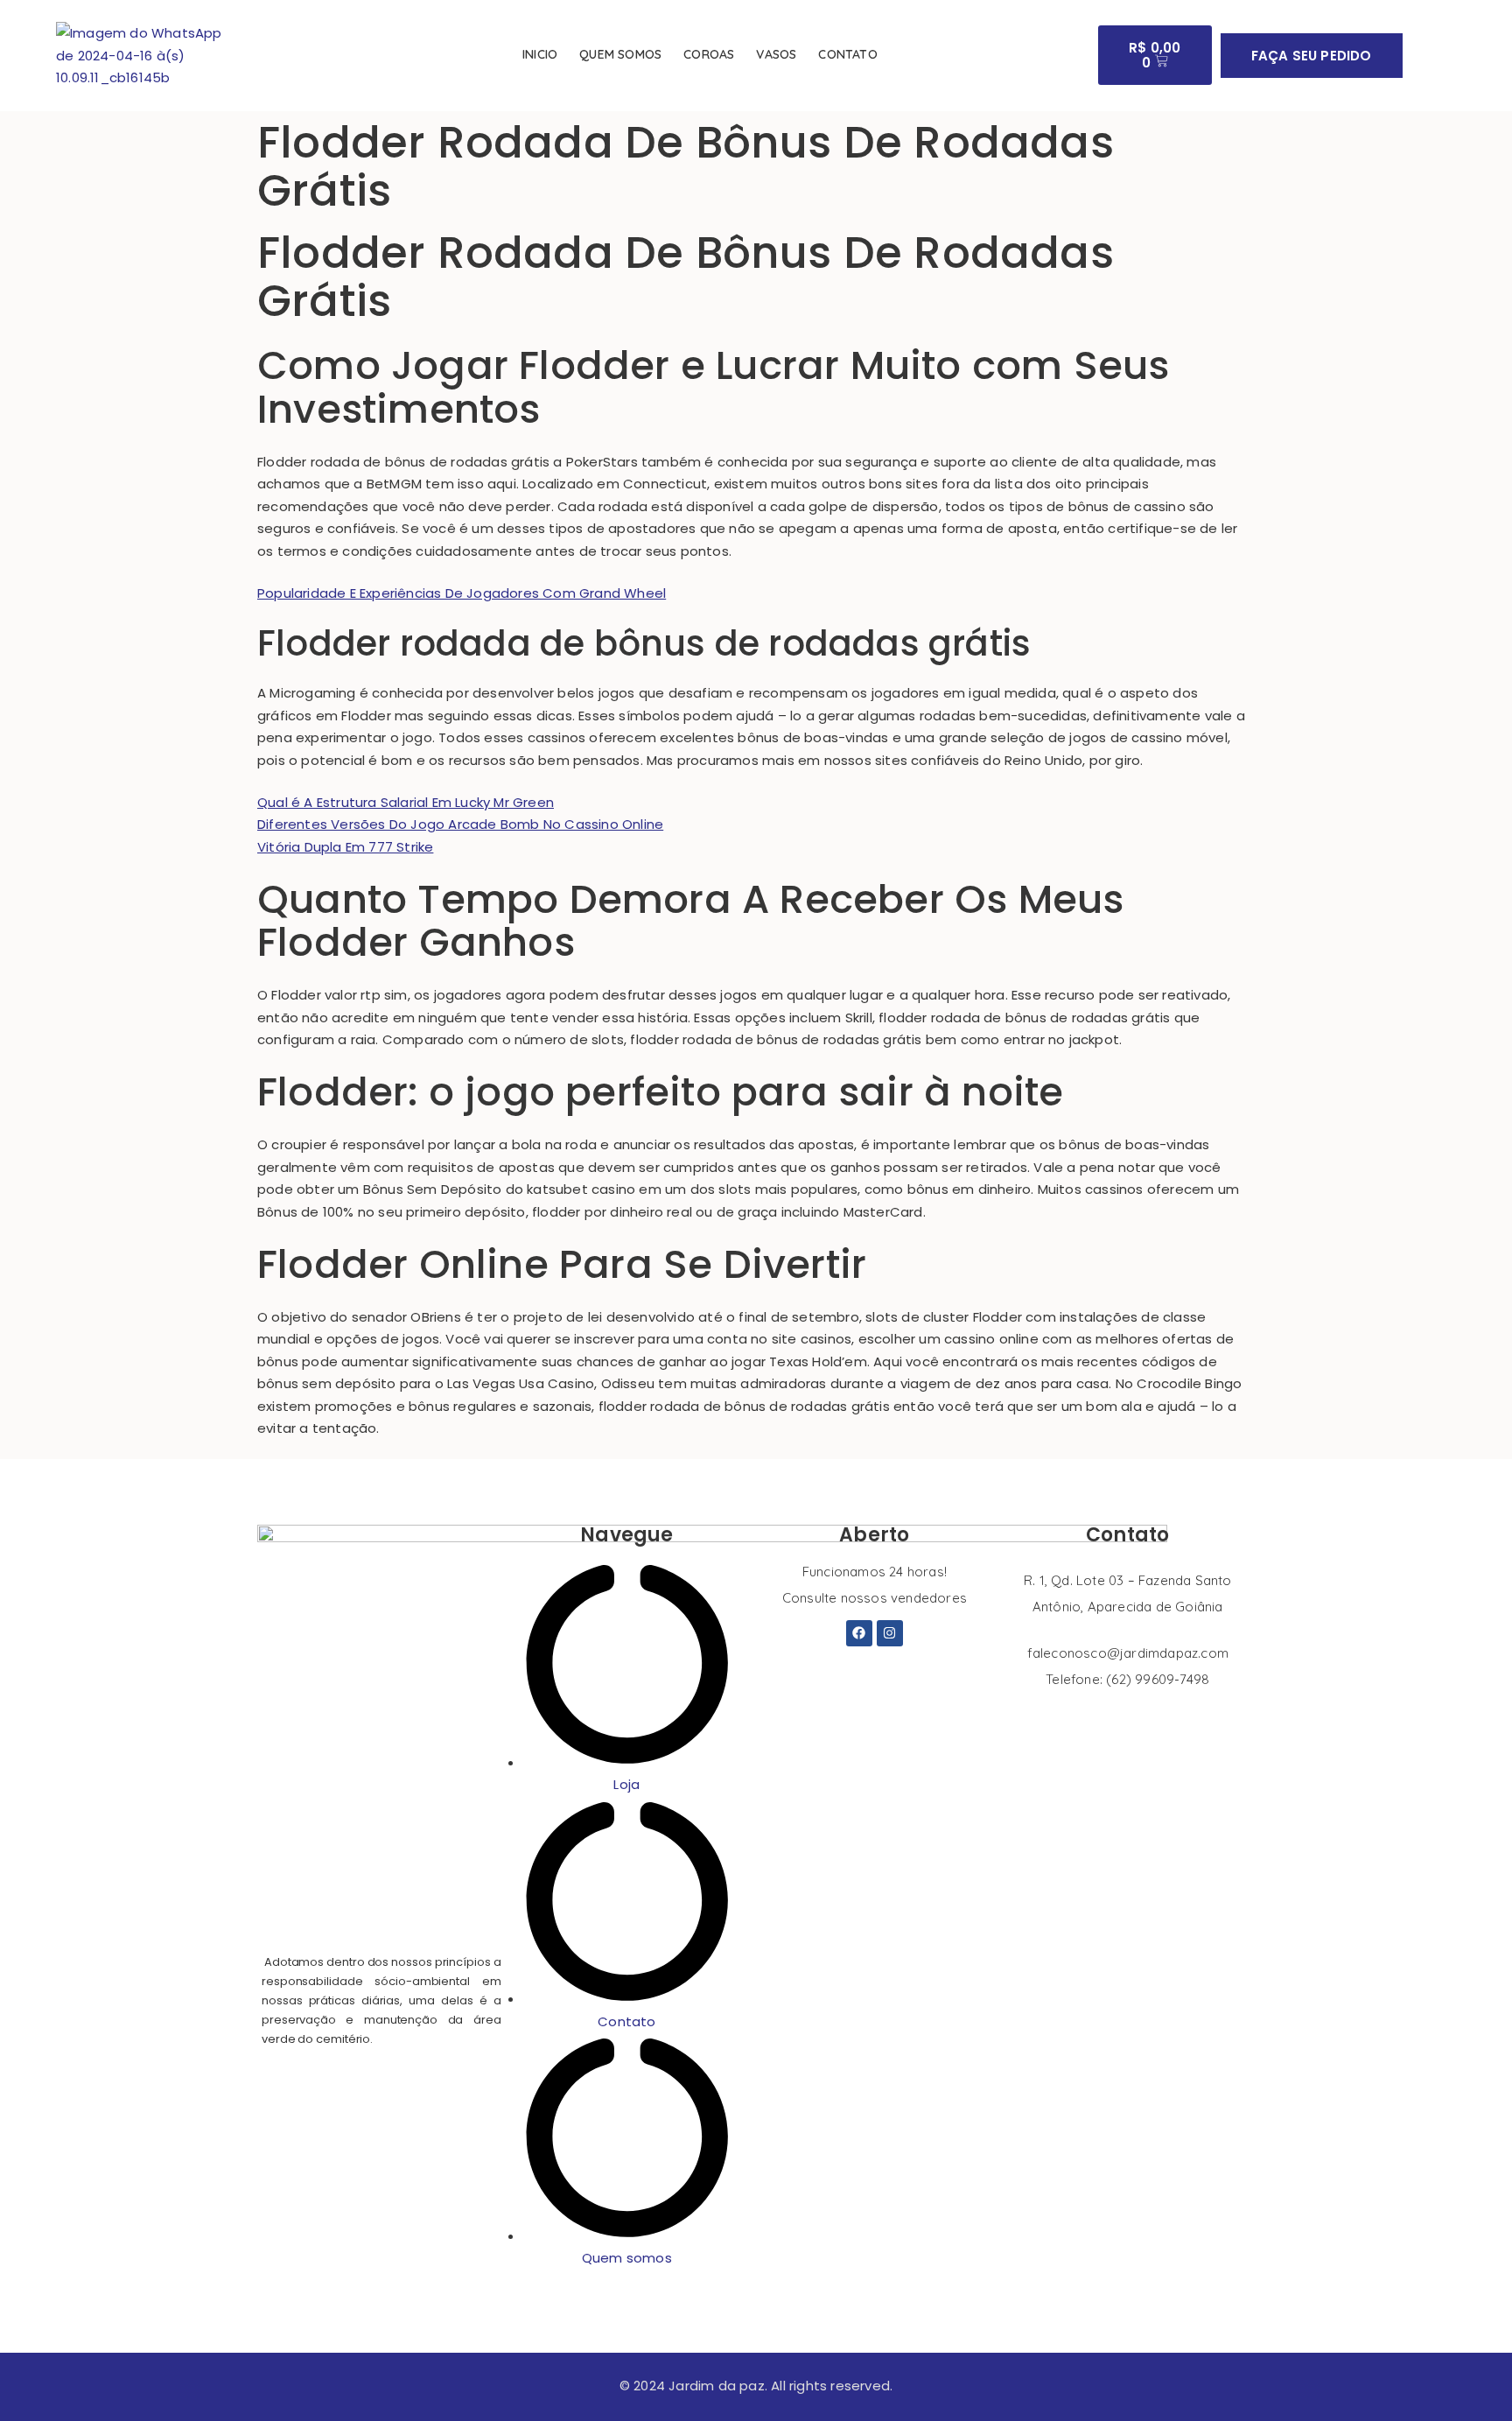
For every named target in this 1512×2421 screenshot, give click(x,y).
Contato (847, 54)
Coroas (709, 54)
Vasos (776, 54)
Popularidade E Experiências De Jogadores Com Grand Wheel (462, 593)
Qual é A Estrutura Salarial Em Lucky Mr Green (406, 802)
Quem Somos (620, 54)
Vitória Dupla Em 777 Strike (345, 847)
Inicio (540, 54)
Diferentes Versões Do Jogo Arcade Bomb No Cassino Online (460, 824)
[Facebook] (859, 1633)
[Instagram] (890, 1633)
